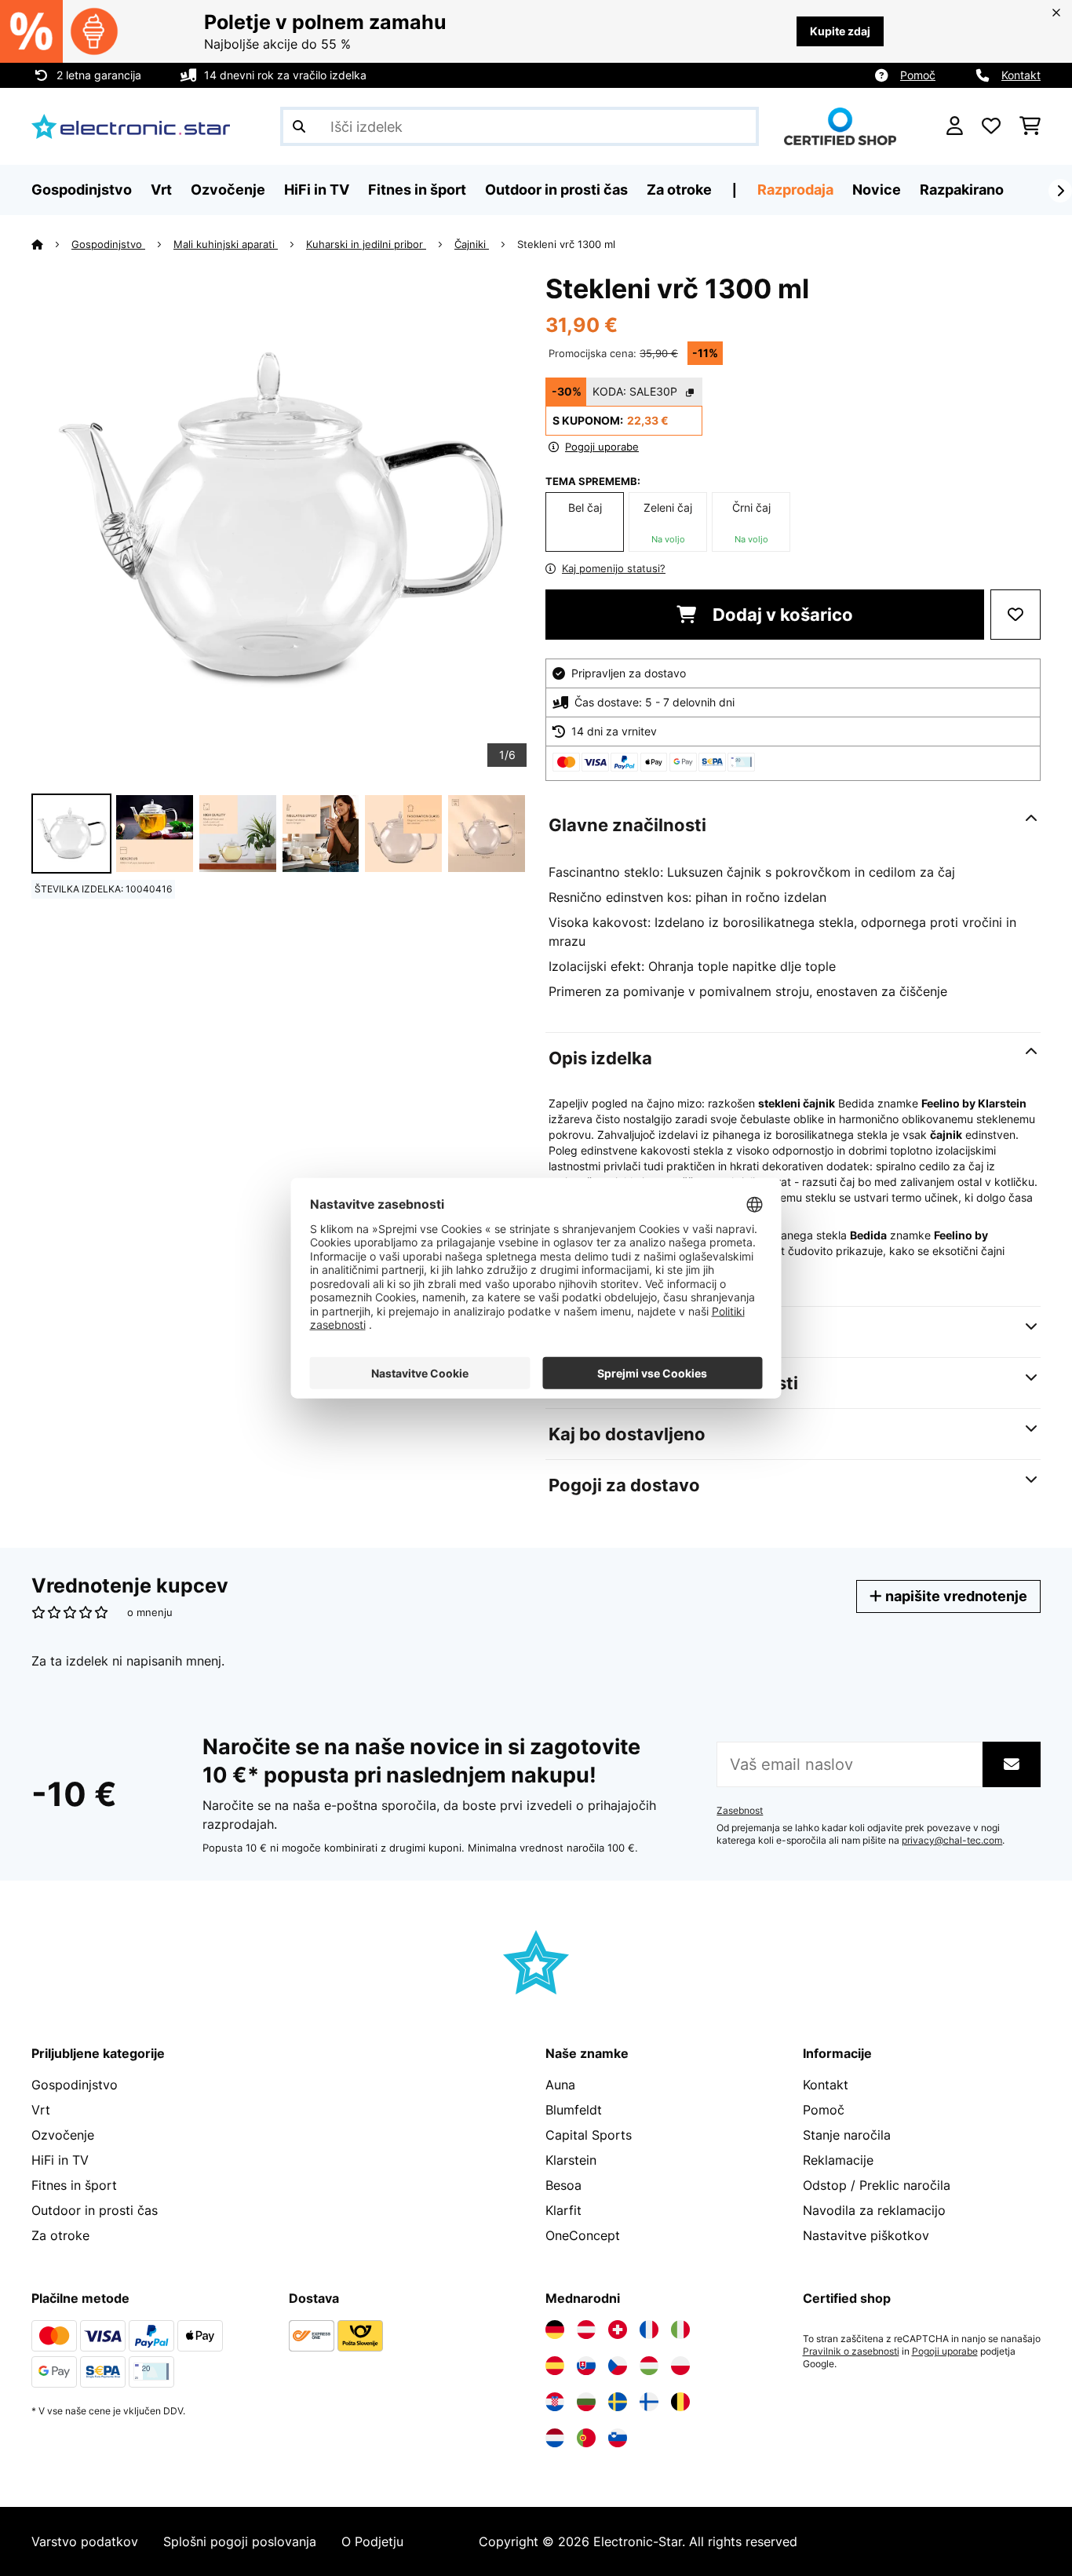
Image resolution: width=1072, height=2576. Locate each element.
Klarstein (571, 2160)
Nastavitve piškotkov (866, 2235)
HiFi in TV (60, 2160)
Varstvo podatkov (85, 2541)
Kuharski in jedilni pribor (366, 244)
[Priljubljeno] (991, 126)
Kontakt (1021, 75)
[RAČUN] (955, 126)
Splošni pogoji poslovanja (240, 2541)
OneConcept (583, 2235)
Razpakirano (962, 190)
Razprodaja (795, 190)
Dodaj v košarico (781, 615)
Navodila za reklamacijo (874, 2210)
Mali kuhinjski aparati (226, 244)
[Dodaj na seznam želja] (1015, 615)
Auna (560, 2085)
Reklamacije (838, 2160)
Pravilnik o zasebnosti (851, 2352)
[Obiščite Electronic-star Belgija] (680, 2402)
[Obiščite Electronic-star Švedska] (618, 2402)
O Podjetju (372, 2541)
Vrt (41, 2110)
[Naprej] (1060, 191)
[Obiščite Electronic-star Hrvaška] (555, 2402)
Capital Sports (589, 2135)
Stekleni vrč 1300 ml (566, 244)
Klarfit (563, 2210)
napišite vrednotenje (955, 1596)
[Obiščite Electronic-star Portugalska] (586, 2438)
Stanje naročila (847, 2135)
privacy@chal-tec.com (952, 1841)
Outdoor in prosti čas (95, 2210)
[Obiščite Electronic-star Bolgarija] (586, 2402)
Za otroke (60, 2235)
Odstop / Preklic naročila (877, 2185)
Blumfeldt (574, 2110)
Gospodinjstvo (108, 244)
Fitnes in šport (74, 2185)
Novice (877, 190)
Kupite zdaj (840, 31)
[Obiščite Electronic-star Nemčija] (555, 2330)
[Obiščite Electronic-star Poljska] (680, 2366)
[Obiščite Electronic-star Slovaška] (586, 2366)
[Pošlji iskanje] (299, 126)
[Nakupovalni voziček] (1030, 126)
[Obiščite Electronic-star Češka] (618, 2366)
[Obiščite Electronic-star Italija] (680, 2330)
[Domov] (51, 244)
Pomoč (918, 75)
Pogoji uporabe (945, 2352)
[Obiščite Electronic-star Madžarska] (649, 2366)
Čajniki (472, 244)
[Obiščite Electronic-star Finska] (649, 2402)
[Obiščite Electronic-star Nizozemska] (555, 2438)
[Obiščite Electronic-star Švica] (618, 2330)
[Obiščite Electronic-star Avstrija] (586, 2330)
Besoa (563, 2185)
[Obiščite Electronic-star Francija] (649, 2330)
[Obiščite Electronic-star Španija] (555, 2366)
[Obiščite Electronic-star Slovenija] (618, 2438)
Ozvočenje (63, 2135)
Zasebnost (740, 1811)
